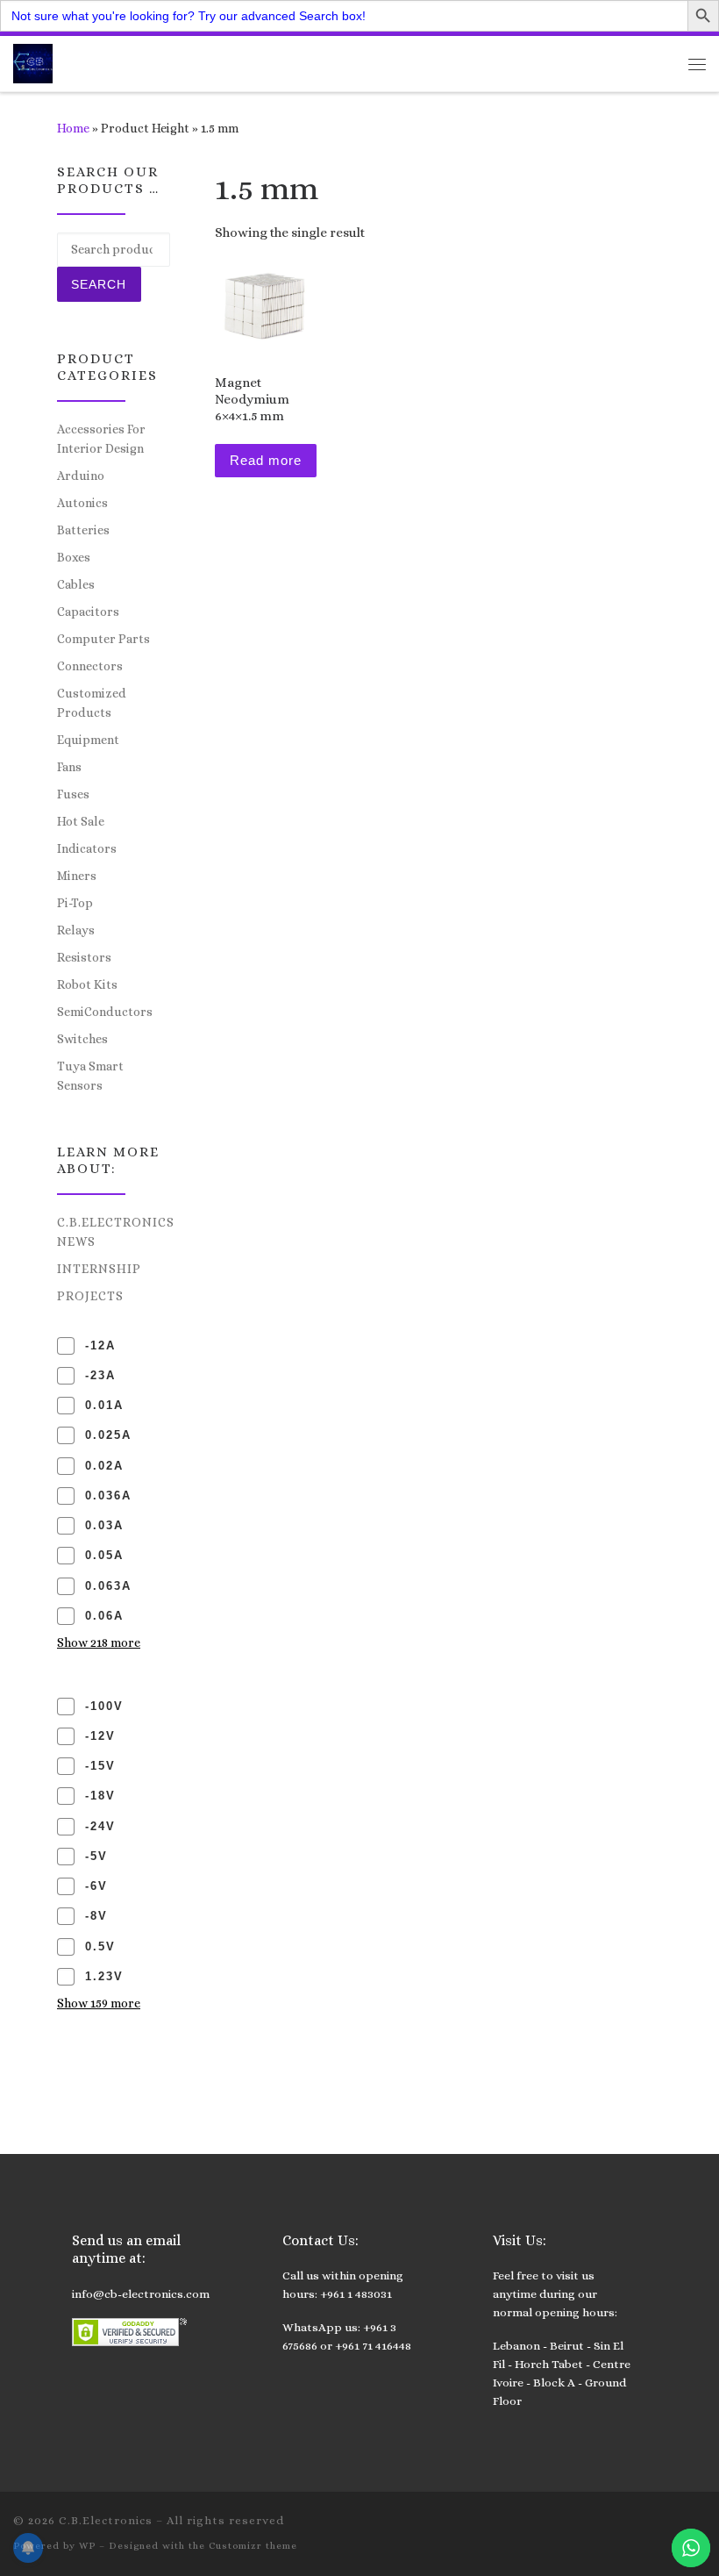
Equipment (88, 740)
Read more (266, 460)
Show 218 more (99, 1642)
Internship (99, 1269)
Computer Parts (103, 639)
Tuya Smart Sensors (90, 1076)
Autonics (82, 503)
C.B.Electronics (106, 2520)
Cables (76, 584)
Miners (77, 876)
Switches (82, 1039)
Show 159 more (99, 2003)
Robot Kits (87, 984)
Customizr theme (253, 2546)
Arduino (81, 476)
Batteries (83, 530)
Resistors (84, 957)
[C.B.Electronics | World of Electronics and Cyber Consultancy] (33, 62)
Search (99, 284)
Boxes (74, 557)
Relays (76, 930)
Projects (90, 1296)
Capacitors (88, 612)
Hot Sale (81, 821)
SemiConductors (105, 1012)
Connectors (90, 666)
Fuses (73, 794)
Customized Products (92, 703)
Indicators (87, 848)
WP (87, 2546)
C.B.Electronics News (116, 1232)
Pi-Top (75, 903)
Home (73, 128)
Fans (69, 767)
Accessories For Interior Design (101, 439)
